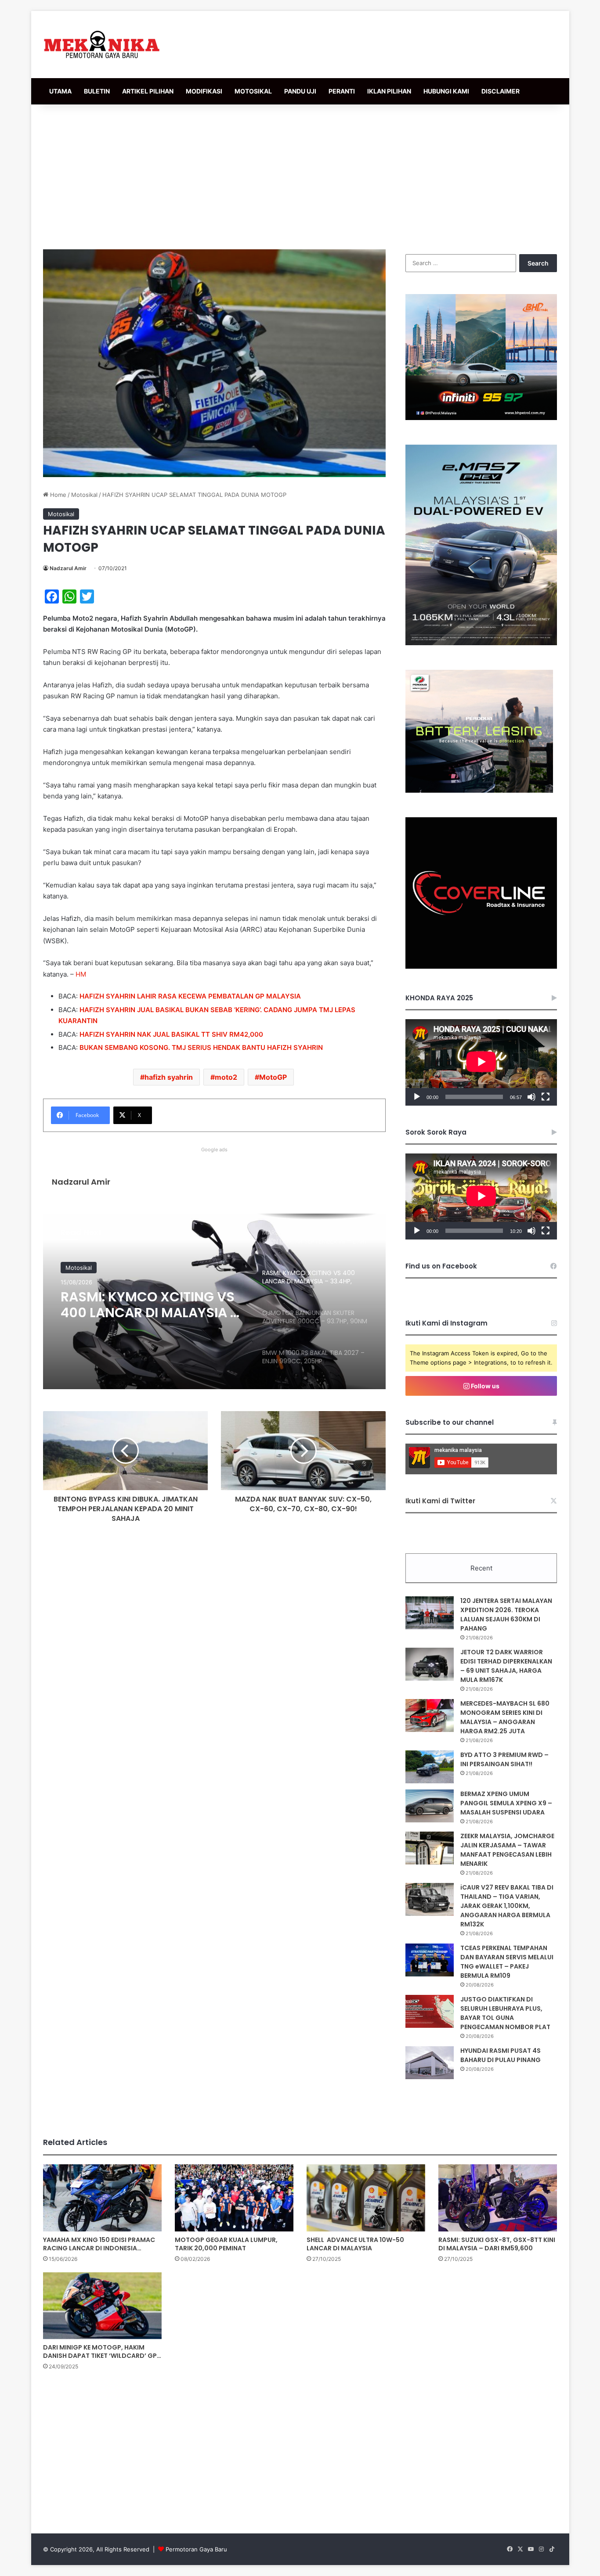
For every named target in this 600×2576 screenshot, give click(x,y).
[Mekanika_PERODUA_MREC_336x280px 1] (479, 790)
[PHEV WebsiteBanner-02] (481, 643)
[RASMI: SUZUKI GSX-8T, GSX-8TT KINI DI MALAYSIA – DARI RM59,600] (498, 2198)
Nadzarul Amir (68, 568)
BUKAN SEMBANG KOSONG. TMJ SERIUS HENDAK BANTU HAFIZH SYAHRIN (201, 1047)
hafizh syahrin (169, 1077)
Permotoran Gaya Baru (196, 2549)
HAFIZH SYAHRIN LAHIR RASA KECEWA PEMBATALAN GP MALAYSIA (190, 996)
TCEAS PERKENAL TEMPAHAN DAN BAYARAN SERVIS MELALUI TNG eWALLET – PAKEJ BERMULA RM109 (507, 1962)
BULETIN (97, 91)
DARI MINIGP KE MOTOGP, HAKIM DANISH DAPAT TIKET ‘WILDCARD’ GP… (102, 2351)
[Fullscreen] (546, 1097)
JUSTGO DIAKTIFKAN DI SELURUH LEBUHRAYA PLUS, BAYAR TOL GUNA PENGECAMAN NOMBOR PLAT (505, 2013)
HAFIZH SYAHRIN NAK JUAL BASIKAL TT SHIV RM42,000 (171, 1034)
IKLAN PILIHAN (389, 91)
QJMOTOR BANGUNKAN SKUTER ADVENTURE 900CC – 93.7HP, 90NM (150, 1305)
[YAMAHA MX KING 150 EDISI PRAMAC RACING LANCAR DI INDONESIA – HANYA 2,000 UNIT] (102, 2198)
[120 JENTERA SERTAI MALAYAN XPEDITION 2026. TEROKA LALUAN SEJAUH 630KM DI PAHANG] (430, 1613)
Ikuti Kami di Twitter (440, 1501)
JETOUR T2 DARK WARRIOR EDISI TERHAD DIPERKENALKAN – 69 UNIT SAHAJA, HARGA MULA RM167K (506, 1666)
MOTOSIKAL (253, 91)
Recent (481, 1568)
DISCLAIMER (501, 91)
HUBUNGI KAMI (446, 91)
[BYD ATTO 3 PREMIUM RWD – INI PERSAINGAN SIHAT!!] (430, 1767)
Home (57, 495)
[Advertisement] (300, 175)
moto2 (226, 1077)
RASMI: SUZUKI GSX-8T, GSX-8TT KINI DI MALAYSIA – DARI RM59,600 (497, 2244)
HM (81, 974)
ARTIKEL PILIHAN (148, 91)
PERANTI (342, 91)
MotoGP (273, 1077)
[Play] (417, 1097)
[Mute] (531, 1097)
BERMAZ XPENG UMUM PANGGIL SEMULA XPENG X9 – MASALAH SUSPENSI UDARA (506, 1803)
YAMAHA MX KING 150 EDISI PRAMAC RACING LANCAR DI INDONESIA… (99, 2244)
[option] (214, 1301)
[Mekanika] (102, 45)
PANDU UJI (300, 91)
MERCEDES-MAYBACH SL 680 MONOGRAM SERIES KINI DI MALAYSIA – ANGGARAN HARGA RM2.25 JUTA (505, 1717)
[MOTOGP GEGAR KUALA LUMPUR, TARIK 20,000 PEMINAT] (234, 2198)
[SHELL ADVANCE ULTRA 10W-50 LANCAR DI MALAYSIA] (366, 2198)
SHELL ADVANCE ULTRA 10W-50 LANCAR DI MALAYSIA (355, 2244)
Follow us (484, 1386)
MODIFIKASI (204, 91)
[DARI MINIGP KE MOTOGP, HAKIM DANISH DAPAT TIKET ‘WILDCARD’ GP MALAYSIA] (102, 2306)
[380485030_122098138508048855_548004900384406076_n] (481, 966)
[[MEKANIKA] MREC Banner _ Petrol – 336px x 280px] (481, 418)
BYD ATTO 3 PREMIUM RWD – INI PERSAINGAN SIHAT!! (504, 1759)
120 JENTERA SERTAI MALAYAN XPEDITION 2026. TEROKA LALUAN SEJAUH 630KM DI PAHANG (506, 1615)
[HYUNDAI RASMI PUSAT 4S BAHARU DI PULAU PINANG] (430, 2063)
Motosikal (84, 495)
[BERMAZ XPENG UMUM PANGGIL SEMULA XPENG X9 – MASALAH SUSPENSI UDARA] (430, 1806)
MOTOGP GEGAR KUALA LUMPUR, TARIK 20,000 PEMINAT (226, 2244)
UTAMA (60, 91)
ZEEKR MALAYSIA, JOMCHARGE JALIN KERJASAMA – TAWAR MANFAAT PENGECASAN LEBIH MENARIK (507, 1850)
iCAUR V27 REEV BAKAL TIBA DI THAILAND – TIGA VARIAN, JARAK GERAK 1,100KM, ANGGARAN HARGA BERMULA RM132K (507, 1906)
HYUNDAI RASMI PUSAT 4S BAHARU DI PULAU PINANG (501, 2055)
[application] (481, 1062)
